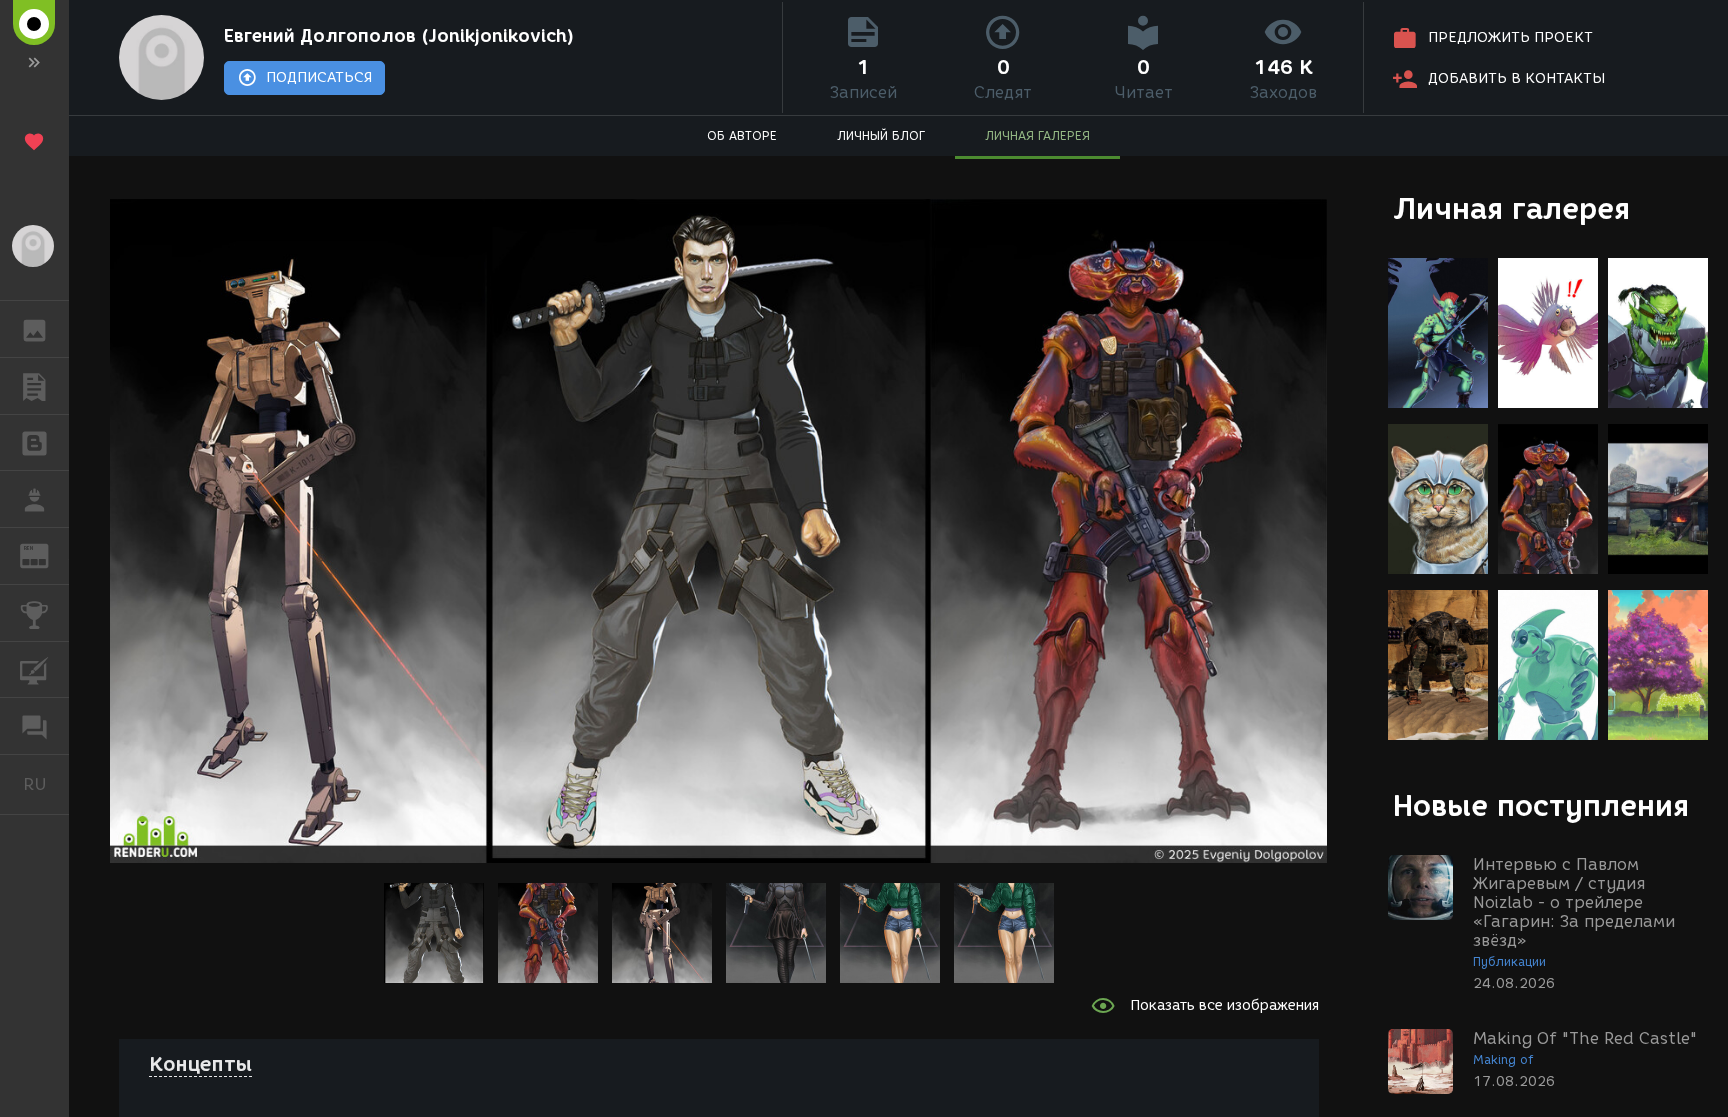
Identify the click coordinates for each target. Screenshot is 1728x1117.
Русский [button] (46, 784)
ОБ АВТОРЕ (742, 135)
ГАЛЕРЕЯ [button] (34, 329)
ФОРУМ (34, 726)
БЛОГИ (34, 443)
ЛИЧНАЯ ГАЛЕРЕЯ (1037, 135)
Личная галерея (1511, 208)
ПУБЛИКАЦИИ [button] (34, 386)
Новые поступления (1541, 805)
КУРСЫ (34, 670)
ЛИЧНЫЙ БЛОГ (881, 135)
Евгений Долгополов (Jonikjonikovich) (399, 36)
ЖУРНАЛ (46, 554)
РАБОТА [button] (34, 499)
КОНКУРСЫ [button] (34, 613)
